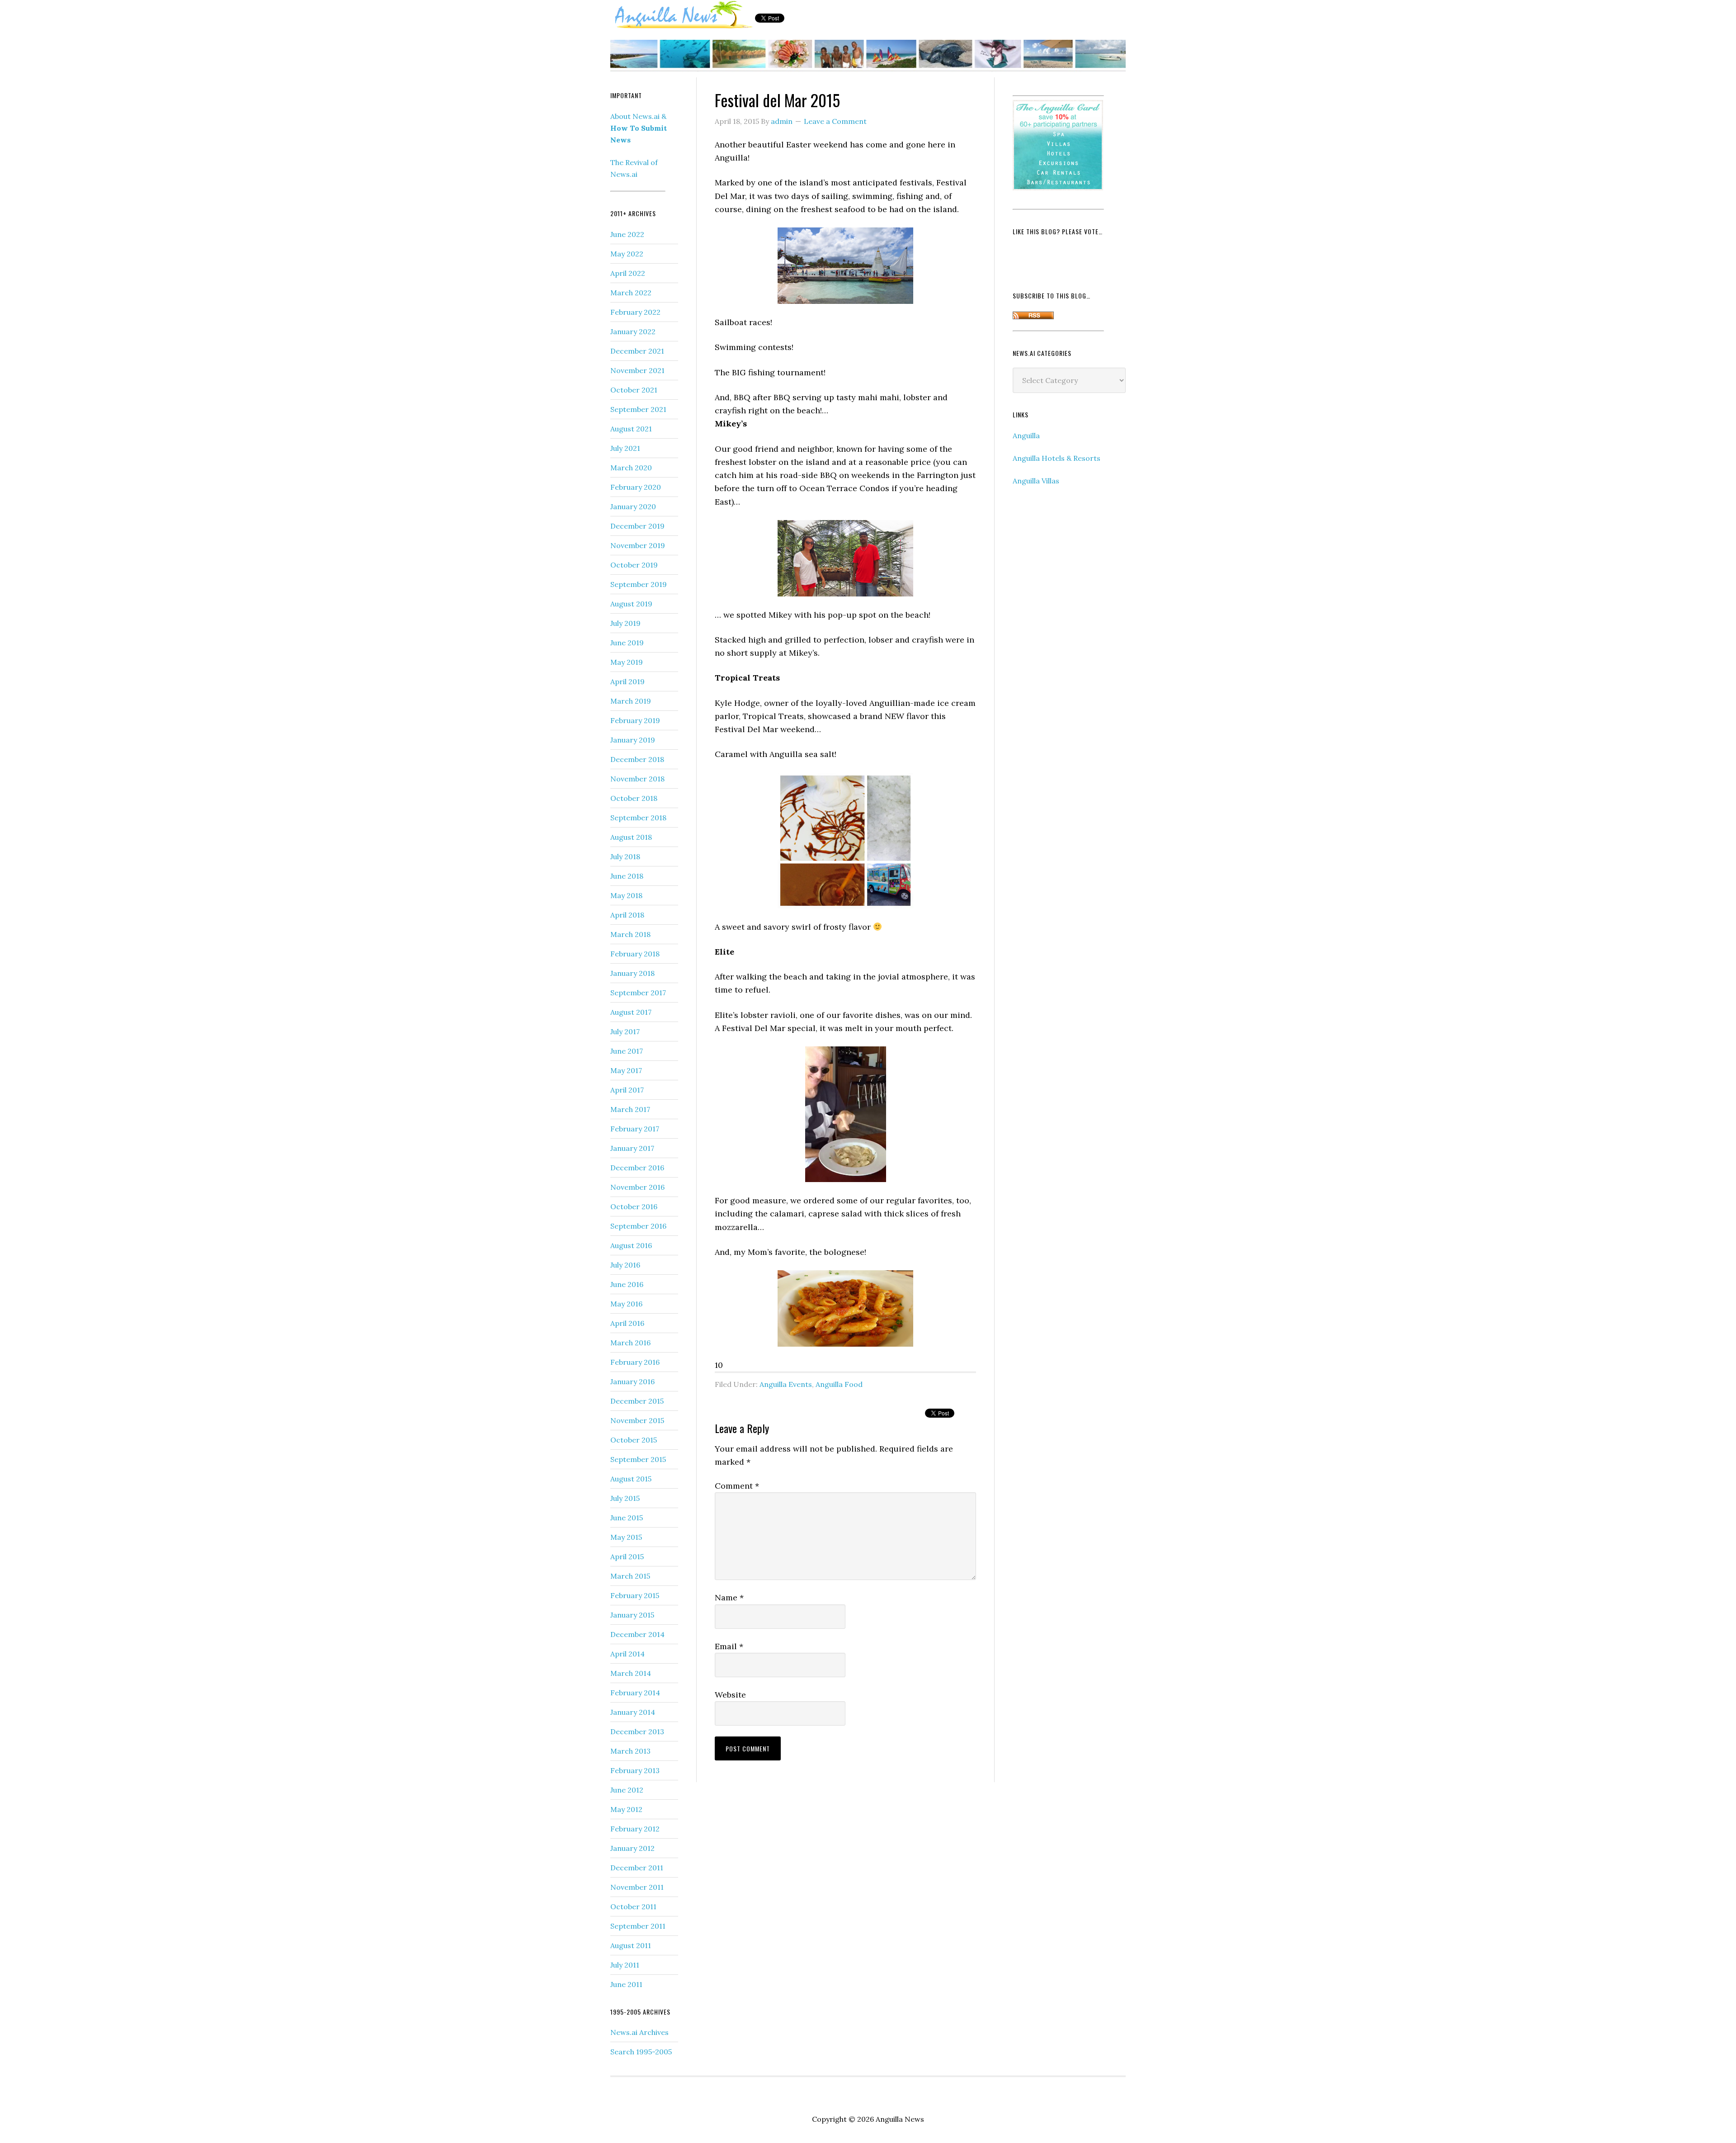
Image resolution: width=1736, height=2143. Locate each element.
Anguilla (1026, 435)
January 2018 (632, 973)
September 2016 (638, 1226)
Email (729, 1646)
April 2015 (627, 1556)
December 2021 (637, 351)
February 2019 (635, 720)
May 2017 (626, 1070)
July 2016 (625, 1265)
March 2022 (631, 293)
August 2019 (631, 604)
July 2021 (625, 448)
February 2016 (635, 1362)
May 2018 (626, 895)
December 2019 (637, 526)
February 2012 (635, 1829)
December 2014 (637, 1634)
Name (729, 1597)
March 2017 (630, 1109)
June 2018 (627, 876)
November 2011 (637, 1887)
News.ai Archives (639, 2032)
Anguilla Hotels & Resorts (1057, 458)
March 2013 (630, 1751)
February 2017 (635, 1129)
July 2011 (625, 1965)
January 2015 (632, 1615)
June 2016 (627, 1284)
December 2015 (637, 1401)
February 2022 (635, 312)
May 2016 (626, 1304)
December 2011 (637, 1868)
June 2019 (627, 643)
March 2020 (631, 468)
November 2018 (637, 779)
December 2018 (637, 759)
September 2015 (638, 1459)
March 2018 (630, 934)
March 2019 (631, 701)
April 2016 (627, 1323)
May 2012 (626, 1809)
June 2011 (626, 1984)
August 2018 (631, 837)
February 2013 (635, 1770)
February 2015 (635, 1595)
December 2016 (637, 1168)
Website (730, 1695)
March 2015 (630, 1576)
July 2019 (625, 623)
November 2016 (637, 1187)
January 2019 (633, 740)
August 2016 (631, 1245)
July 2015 (625, 1498)
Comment (737, 1486)
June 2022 (627, 234)
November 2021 (637, 370)
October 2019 (634, 565)
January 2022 (633, 331)
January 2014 (633, 1712)
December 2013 (637, 1731)
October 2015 (634, 1440)
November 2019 (638, 545)
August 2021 (631, 429)
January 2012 (632, 1848)
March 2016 (630, 1343)
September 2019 (639, 584)
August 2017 (631, 1012)
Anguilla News (683, 15)
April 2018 (627, 915)
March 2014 (631, 1673)
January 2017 (632, 1148)
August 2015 (631, 1479)
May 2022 (627, 254)
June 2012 (627, 1790)
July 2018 (625, 856)
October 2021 (634, 390)
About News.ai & (639, 128)
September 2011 (638, 1926)
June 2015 (627, 1518)
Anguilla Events (786, 1384)
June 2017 (627, 1051)
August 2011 (631, 1945)
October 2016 (634, 1206)
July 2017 (625, 1031)
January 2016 (632, 1381)
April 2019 (627, 681)
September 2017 (638, 993)
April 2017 (627, 1090)
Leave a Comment (835, 121)
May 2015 (626, 1537)
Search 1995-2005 (641, 2052)
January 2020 (633, 506)
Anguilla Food (839, 1384)
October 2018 (634, 798)
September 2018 (638, 818)
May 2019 (627, 662)
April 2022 (628, 273)
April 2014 (627, 1654)
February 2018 (635, 954)
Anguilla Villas (1036, 481)
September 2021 (638, 409)
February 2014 (635, 1693)
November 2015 (637, 1420)
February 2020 (636, 487)
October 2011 (633, 1906)
